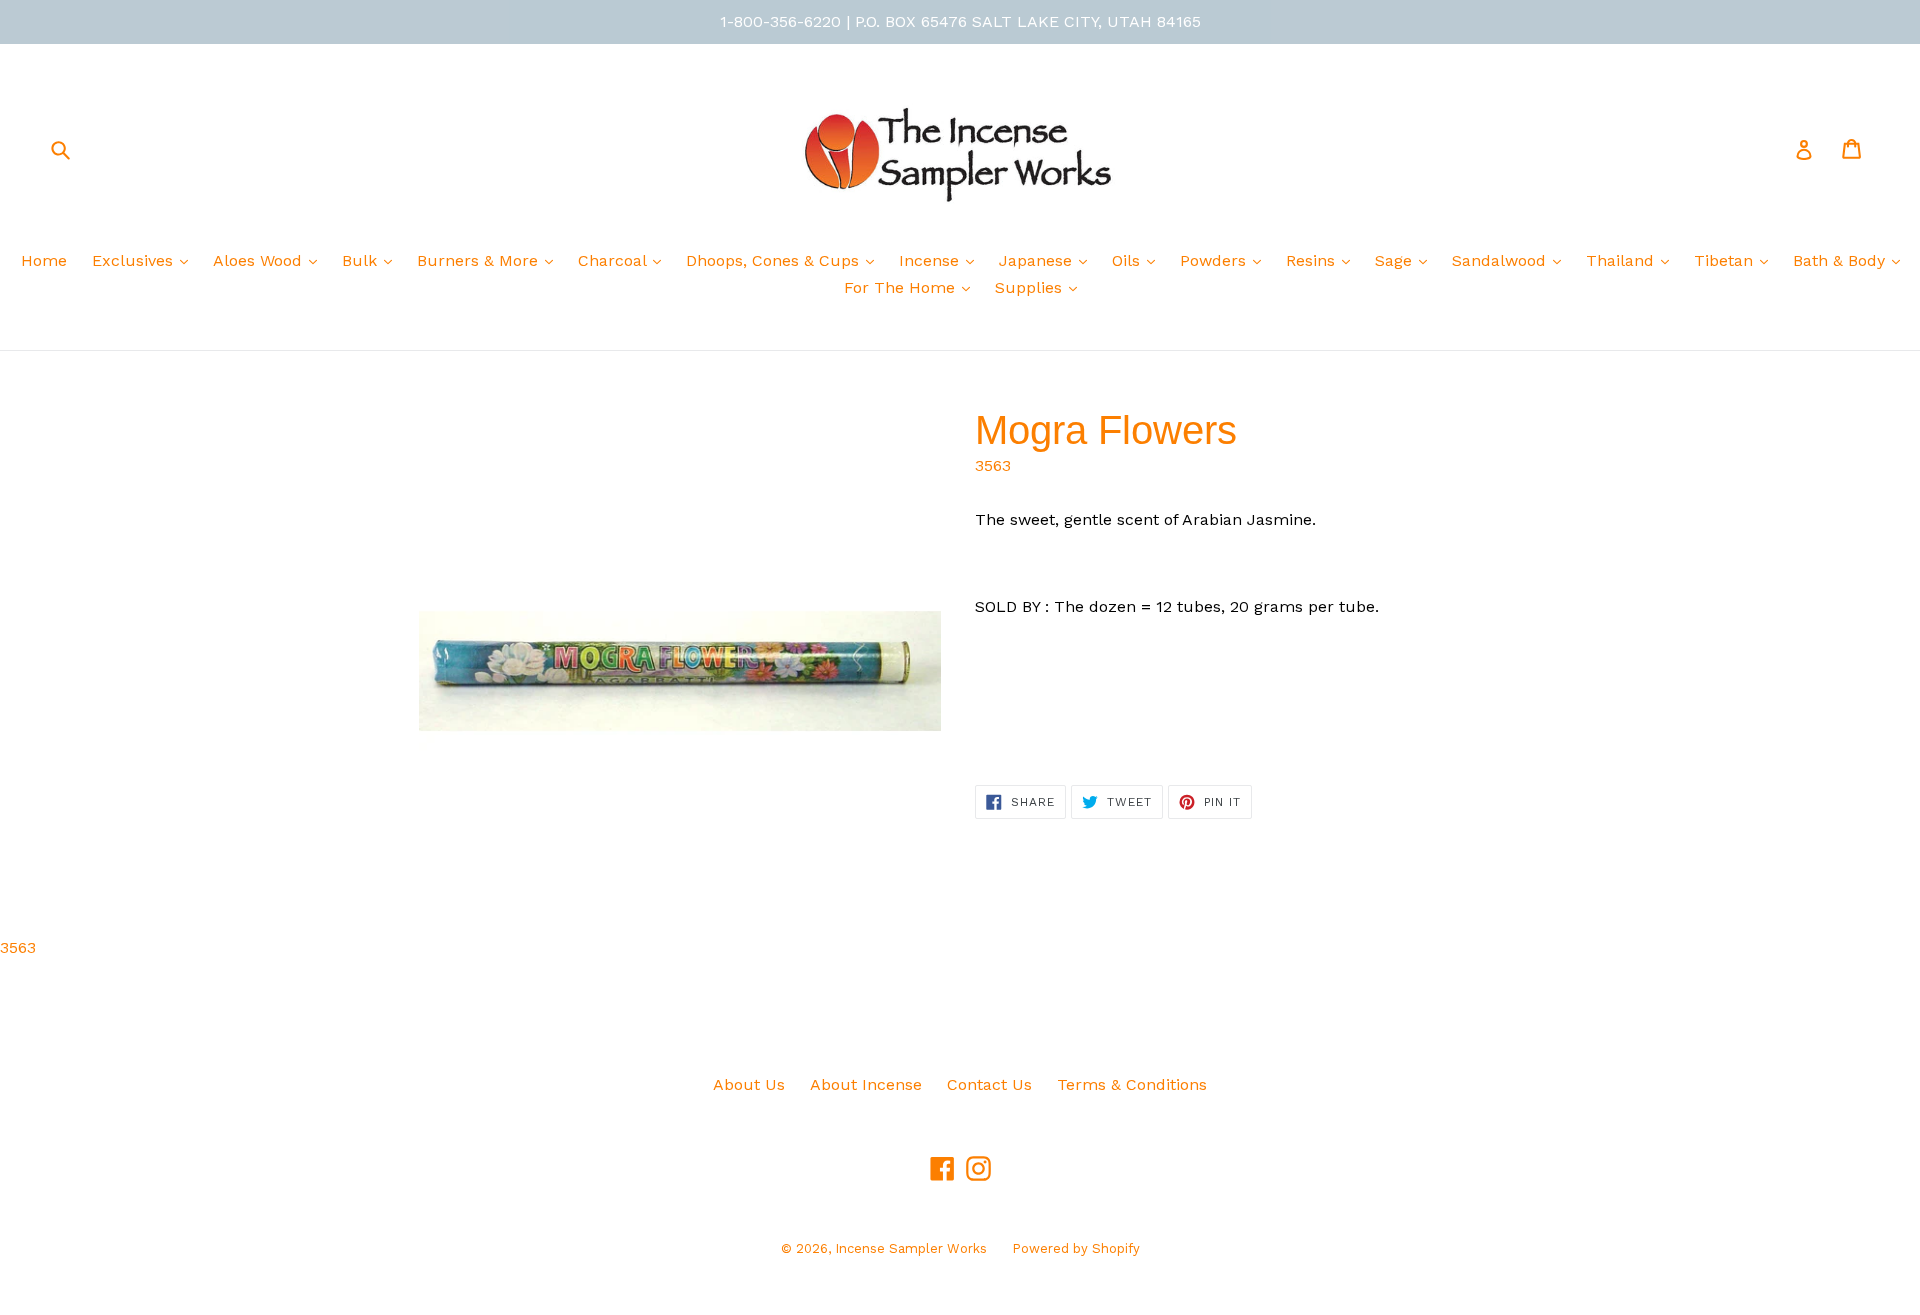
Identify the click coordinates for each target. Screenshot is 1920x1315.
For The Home (902, 287)
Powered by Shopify (1076, 1248)
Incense (931, 260)
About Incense (866, 1084)
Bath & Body (1841, 260)
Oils (1128, 260)
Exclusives (135, 260)
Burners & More (480, 260)
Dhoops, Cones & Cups (775, 260)
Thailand (1622, 260)
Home (44, 260)
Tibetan (1726, 260)
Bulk (362, 260)
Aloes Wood (260, 260)
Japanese (1038, 260)
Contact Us (989, 1084)
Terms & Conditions (1132, 1084)
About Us (749, 1084)
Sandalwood (1501, 260)
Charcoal (614, 260)
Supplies (1031, 287)
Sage (1396, 260)
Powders (1215, 260)
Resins (1313, 260)
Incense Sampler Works (911, 1248)
